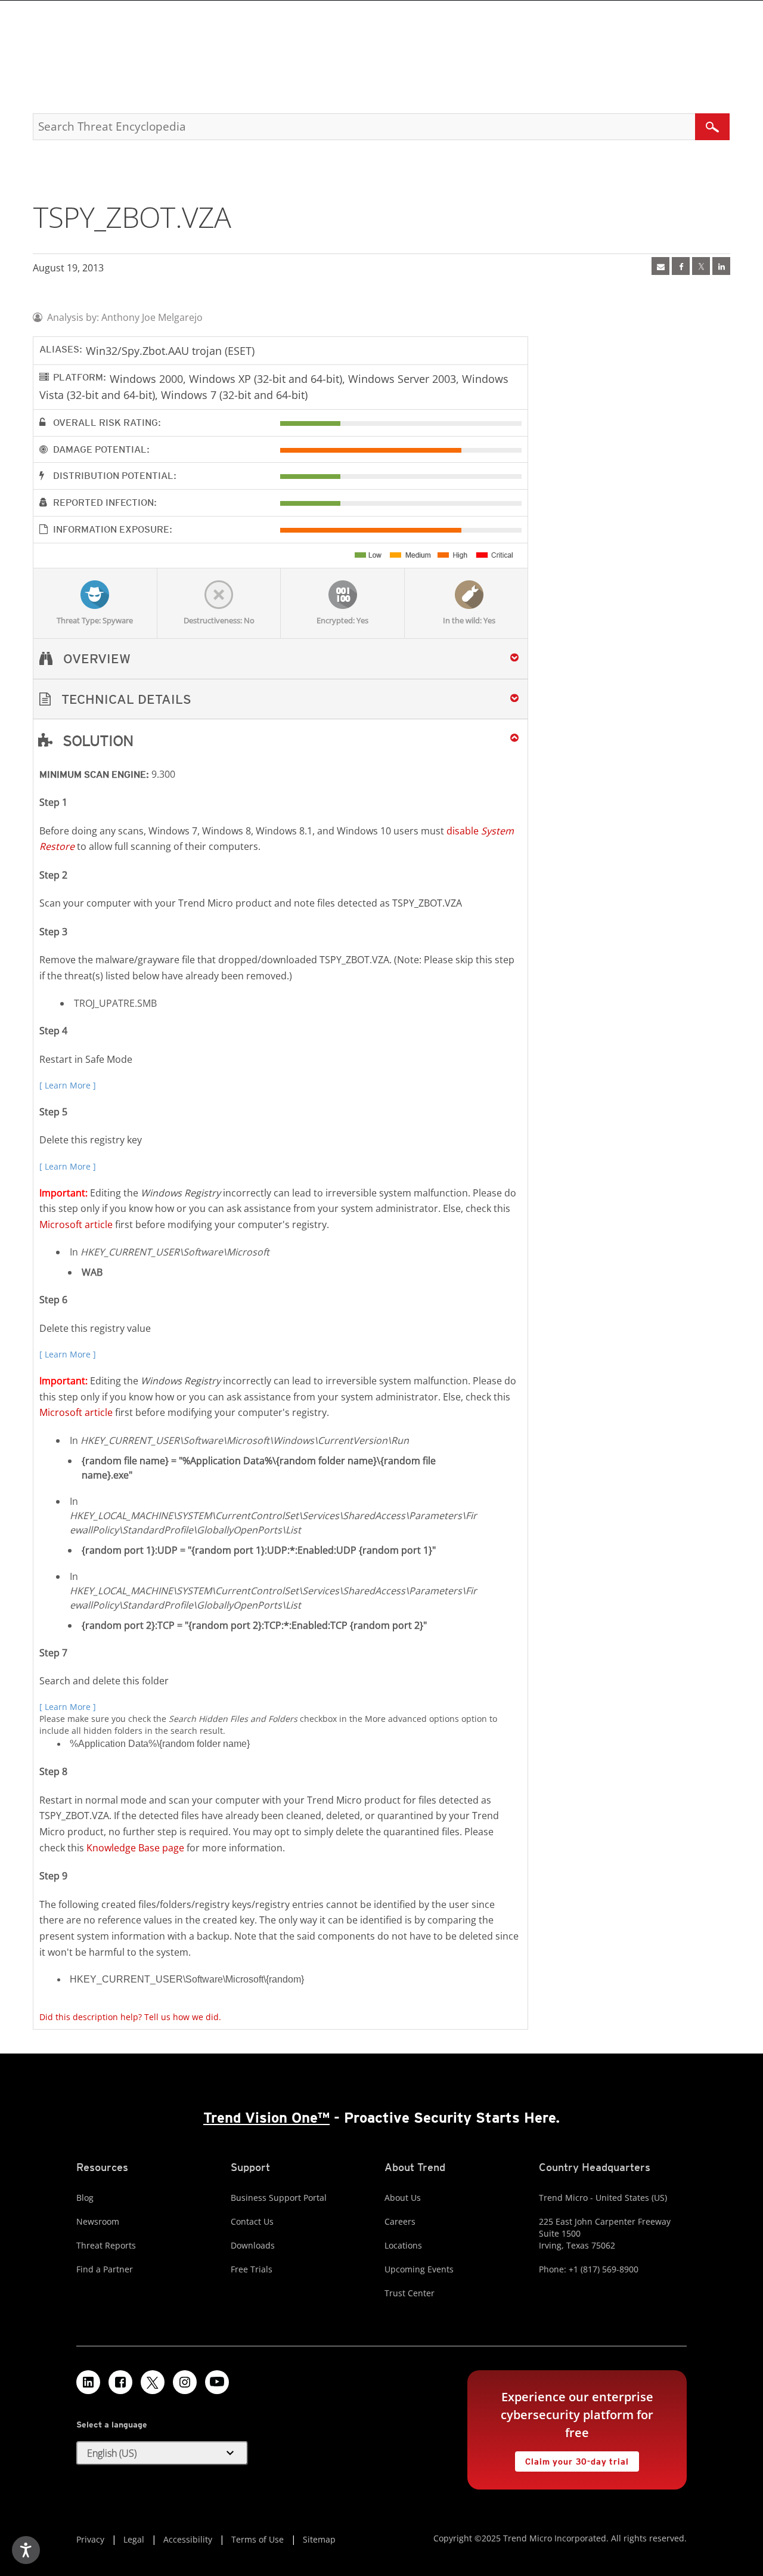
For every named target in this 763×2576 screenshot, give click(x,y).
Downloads (253, 2245)
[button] (280, 699)
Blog (85, 2198)
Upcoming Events (419, 2269)
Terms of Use (258, 2539)
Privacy (90, 2539)
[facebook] (681, 266)
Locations (403, 2245)
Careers (400, 2221)
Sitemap (319, 2539)
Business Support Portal (279, 2198)
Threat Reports (106, 2245)
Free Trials (252, 2269)
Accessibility (188, 2539)
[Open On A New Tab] (701, 266)
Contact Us (252, 2221)
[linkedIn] (721, 266)
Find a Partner (105, 2269)
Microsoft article (76, 1224)
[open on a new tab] (153, 2382)
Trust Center (410, 2293)
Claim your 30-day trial (572, 2459)
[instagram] (185, 2382)
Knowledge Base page (135, 1848)
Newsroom (98, 2221)
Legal (134, 2539)
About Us (403, 2198)
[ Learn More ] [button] (68, 1085)
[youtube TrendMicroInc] (217, 2382)
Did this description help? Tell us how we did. (130, 2017)
